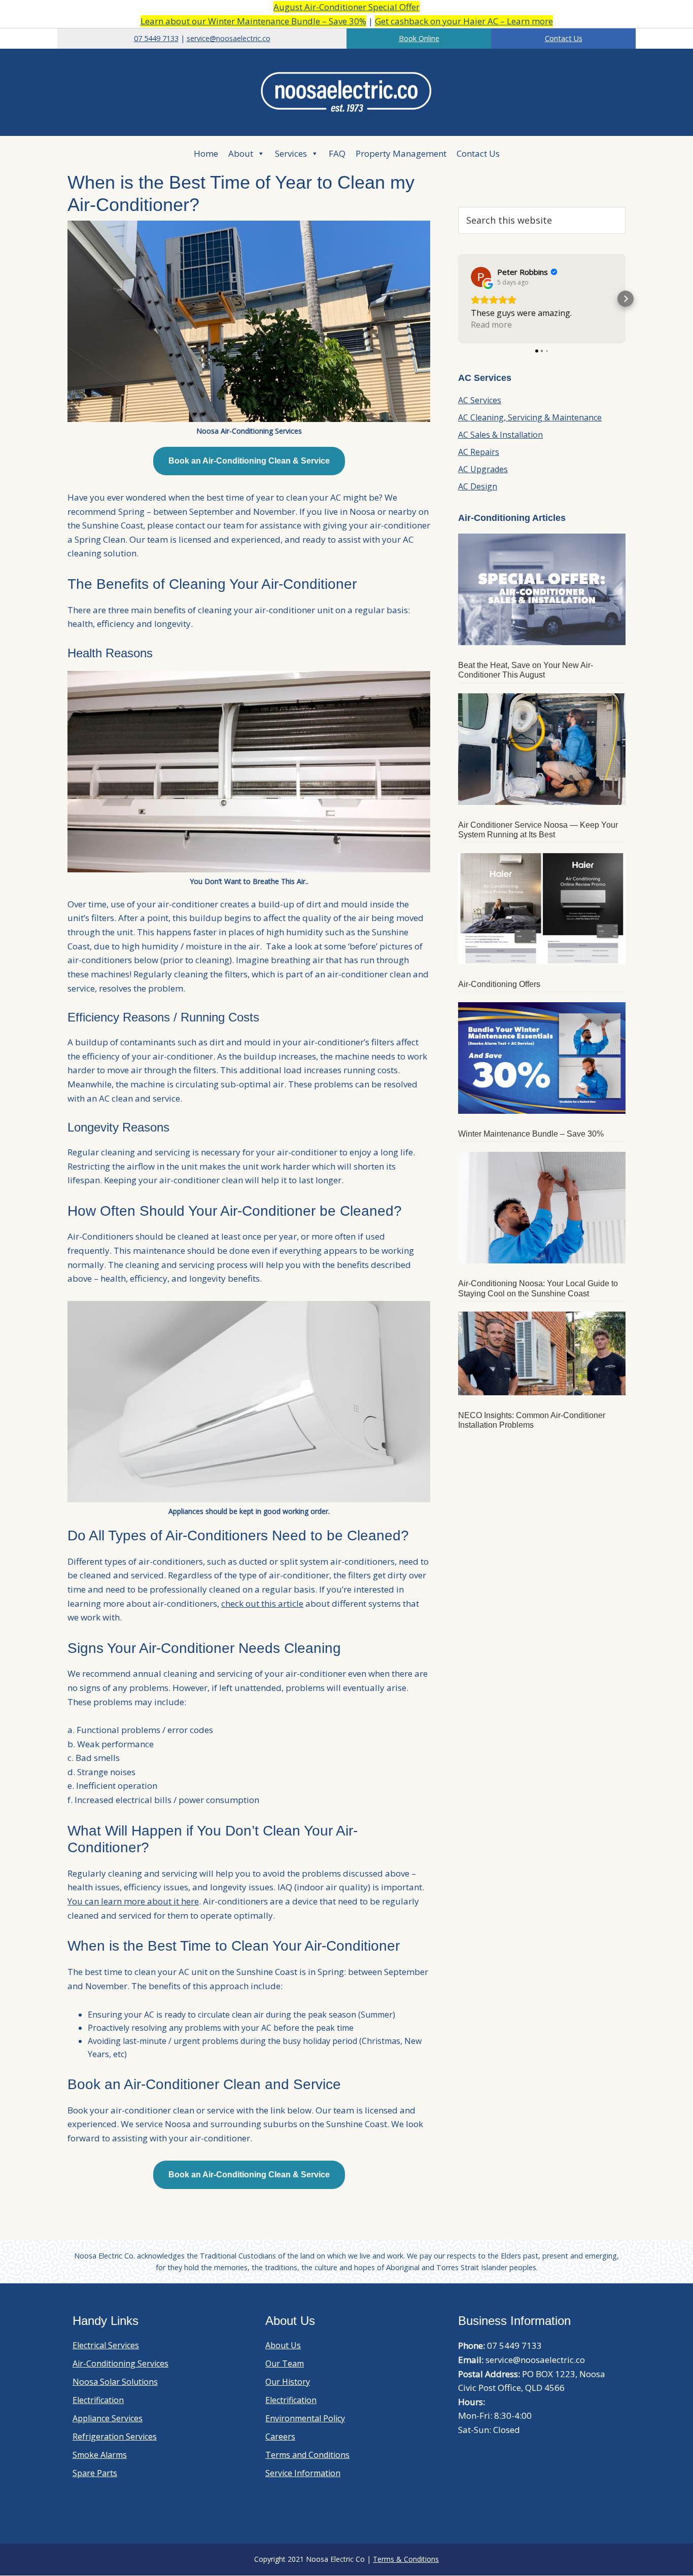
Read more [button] (491, 325)
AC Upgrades (483, 469)
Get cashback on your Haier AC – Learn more (464, 21)
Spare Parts (95, 2473)
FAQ (337, 153)
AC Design (478, 486)
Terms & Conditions (406, 2559)
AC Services (480, 400)
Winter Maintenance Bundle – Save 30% (531, 1134)
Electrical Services (106, 2345)
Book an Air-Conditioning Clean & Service (249, 461)
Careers (280, 2437)
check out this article (262, 1603)
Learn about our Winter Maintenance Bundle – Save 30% (253, 21)
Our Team (285, 2363)
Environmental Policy (305, 2418)
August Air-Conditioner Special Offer (346, 7)
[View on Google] (481, 277)
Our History (288, 2382)
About (241, 153)
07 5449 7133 (156, 38)
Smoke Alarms (100, 2455)
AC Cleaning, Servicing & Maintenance (530, 417)
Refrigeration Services (115, 2437)
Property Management (401, 153)
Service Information (303, 2473)
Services (291, 153)
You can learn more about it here (133, 1901)
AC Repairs (479, 452)
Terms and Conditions (307, 2455)
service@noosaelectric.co (229, 38)
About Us (283, 2345)
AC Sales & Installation (500, 435)
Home (206, 153)
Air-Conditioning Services (120, 2363)
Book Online (419, 38)
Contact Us (564, 38)
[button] (458, 299)
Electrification (98, 2400)
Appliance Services (108, 2418)
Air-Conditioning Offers (499, 984)
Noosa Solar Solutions (115, 2382)
